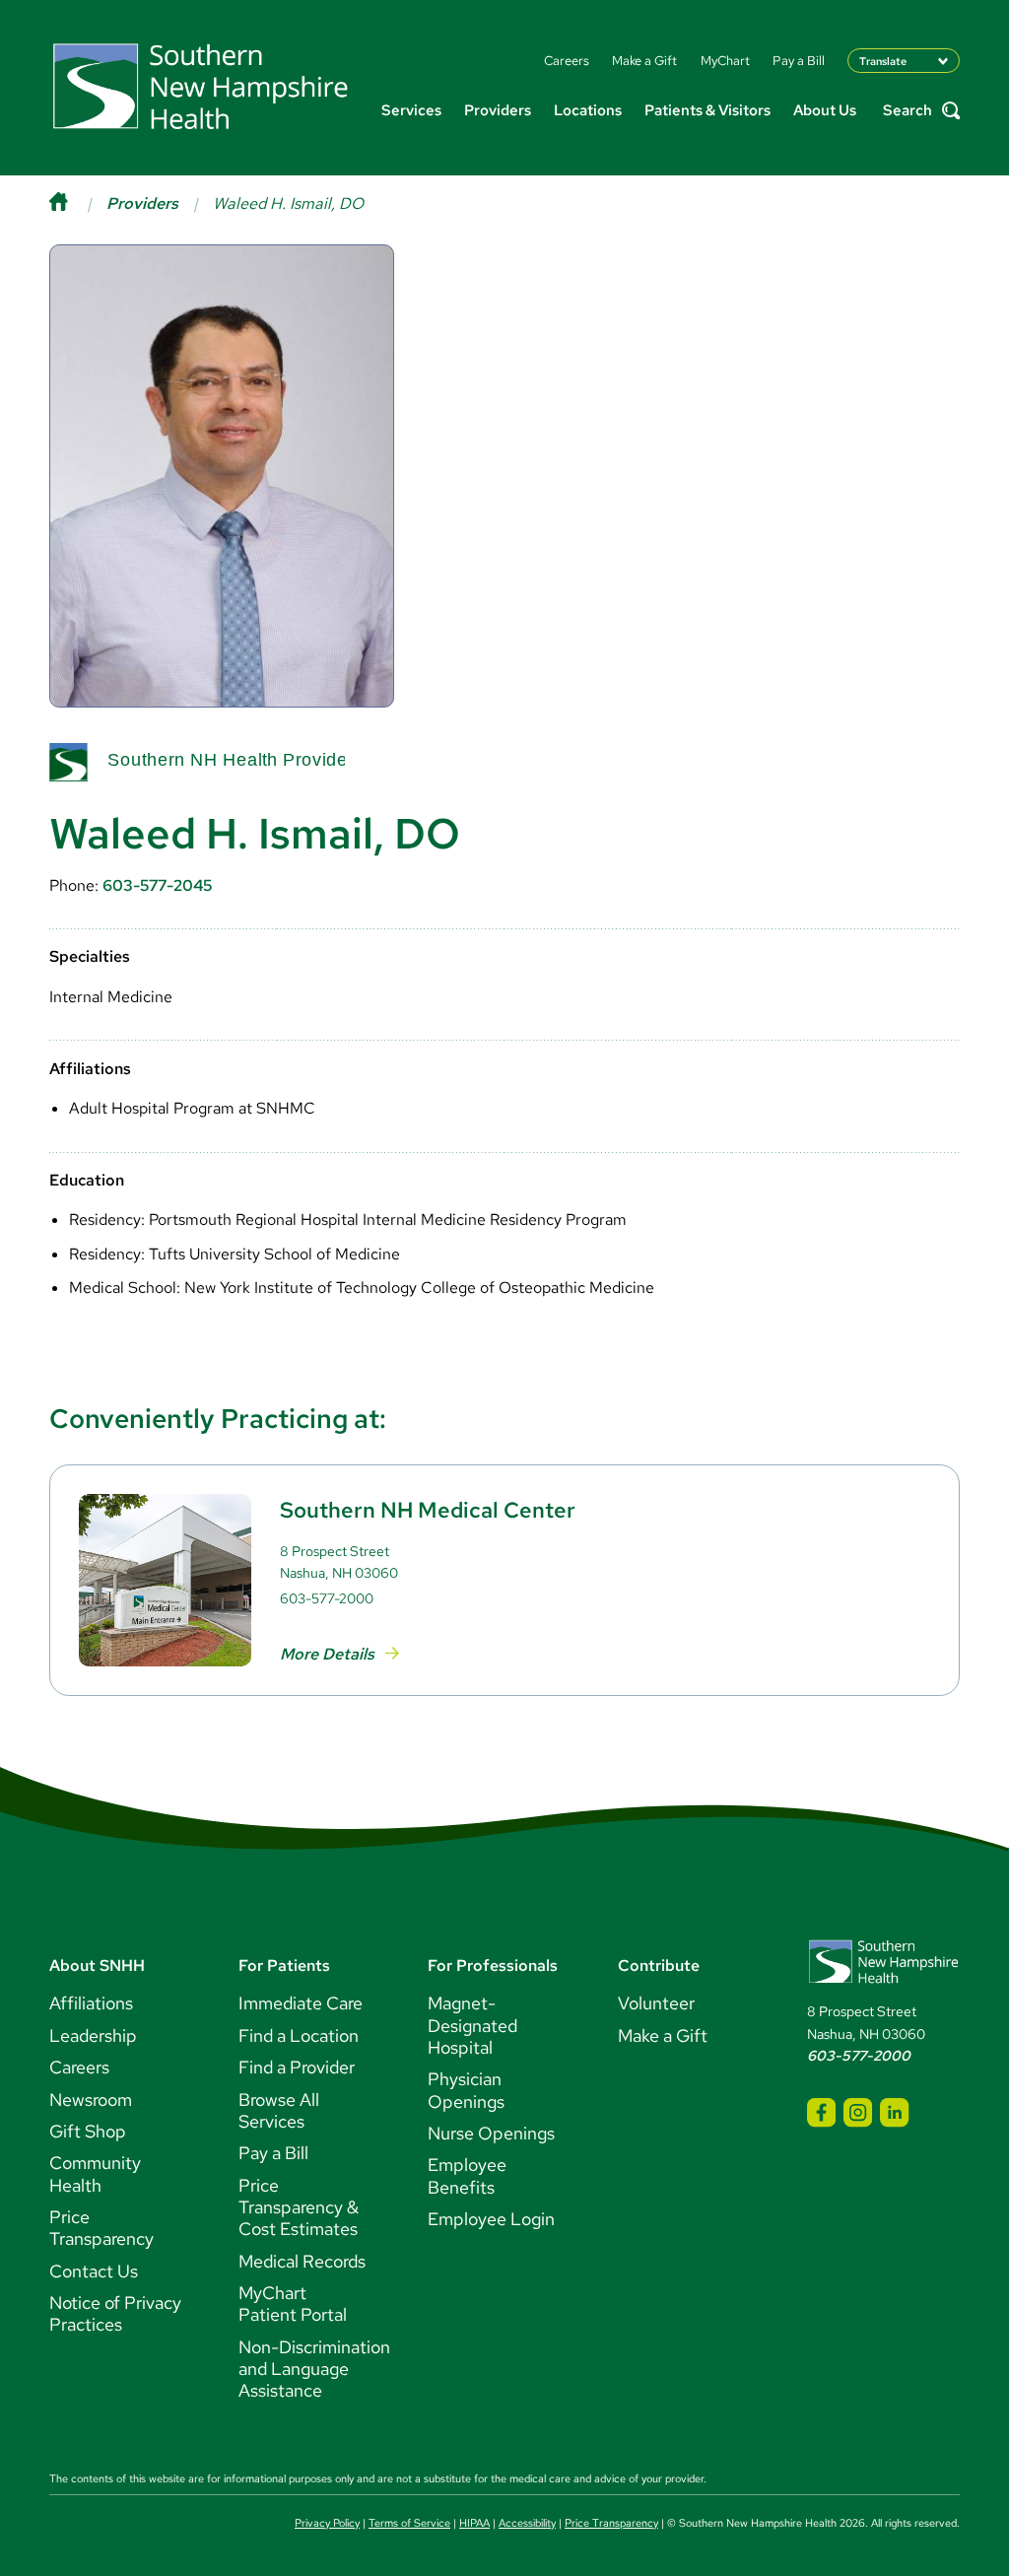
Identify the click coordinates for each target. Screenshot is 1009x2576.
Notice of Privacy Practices (115, 2313)
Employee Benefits (467, 2175)
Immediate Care (301, 2003)
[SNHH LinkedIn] (894, 2112)
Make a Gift (663, 2035)
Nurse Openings (491, 2133)
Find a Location (299, 2035)
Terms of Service (409, 2523)
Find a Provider (297, 2067)
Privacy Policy (327, 2523)
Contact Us (94, 2271)
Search (908, 111)
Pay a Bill (273, 2153)
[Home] (78, 203)
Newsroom (91, 2100)
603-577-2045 (157, 885)
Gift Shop (88, 2131)
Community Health (95, 2173)
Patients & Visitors (707, 110)
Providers (498, 110)
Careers (79, 2067)
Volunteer (656, 2003)
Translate (883, 61)
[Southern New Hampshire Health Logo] (883, 1980)
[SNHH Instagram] (858, 2112)
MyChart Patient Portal (293, 2304)
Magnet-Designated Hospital (472, 2025)
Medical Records (302, 2261)
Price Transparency (101, 2228)
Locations (588, 110)
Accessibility (527, 2523)
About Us (825, 110)
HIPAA (474, 2523)
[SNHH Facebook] (821, 2112)
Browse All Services (279, 2110)
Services (411, 110)
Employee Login (491, 2219)
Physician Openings (466, 2090)
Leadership (93, 2035)
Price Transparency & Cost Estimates (299, 2207)
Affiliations (91, 2003)
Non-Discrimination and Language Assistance (314, 2369)
